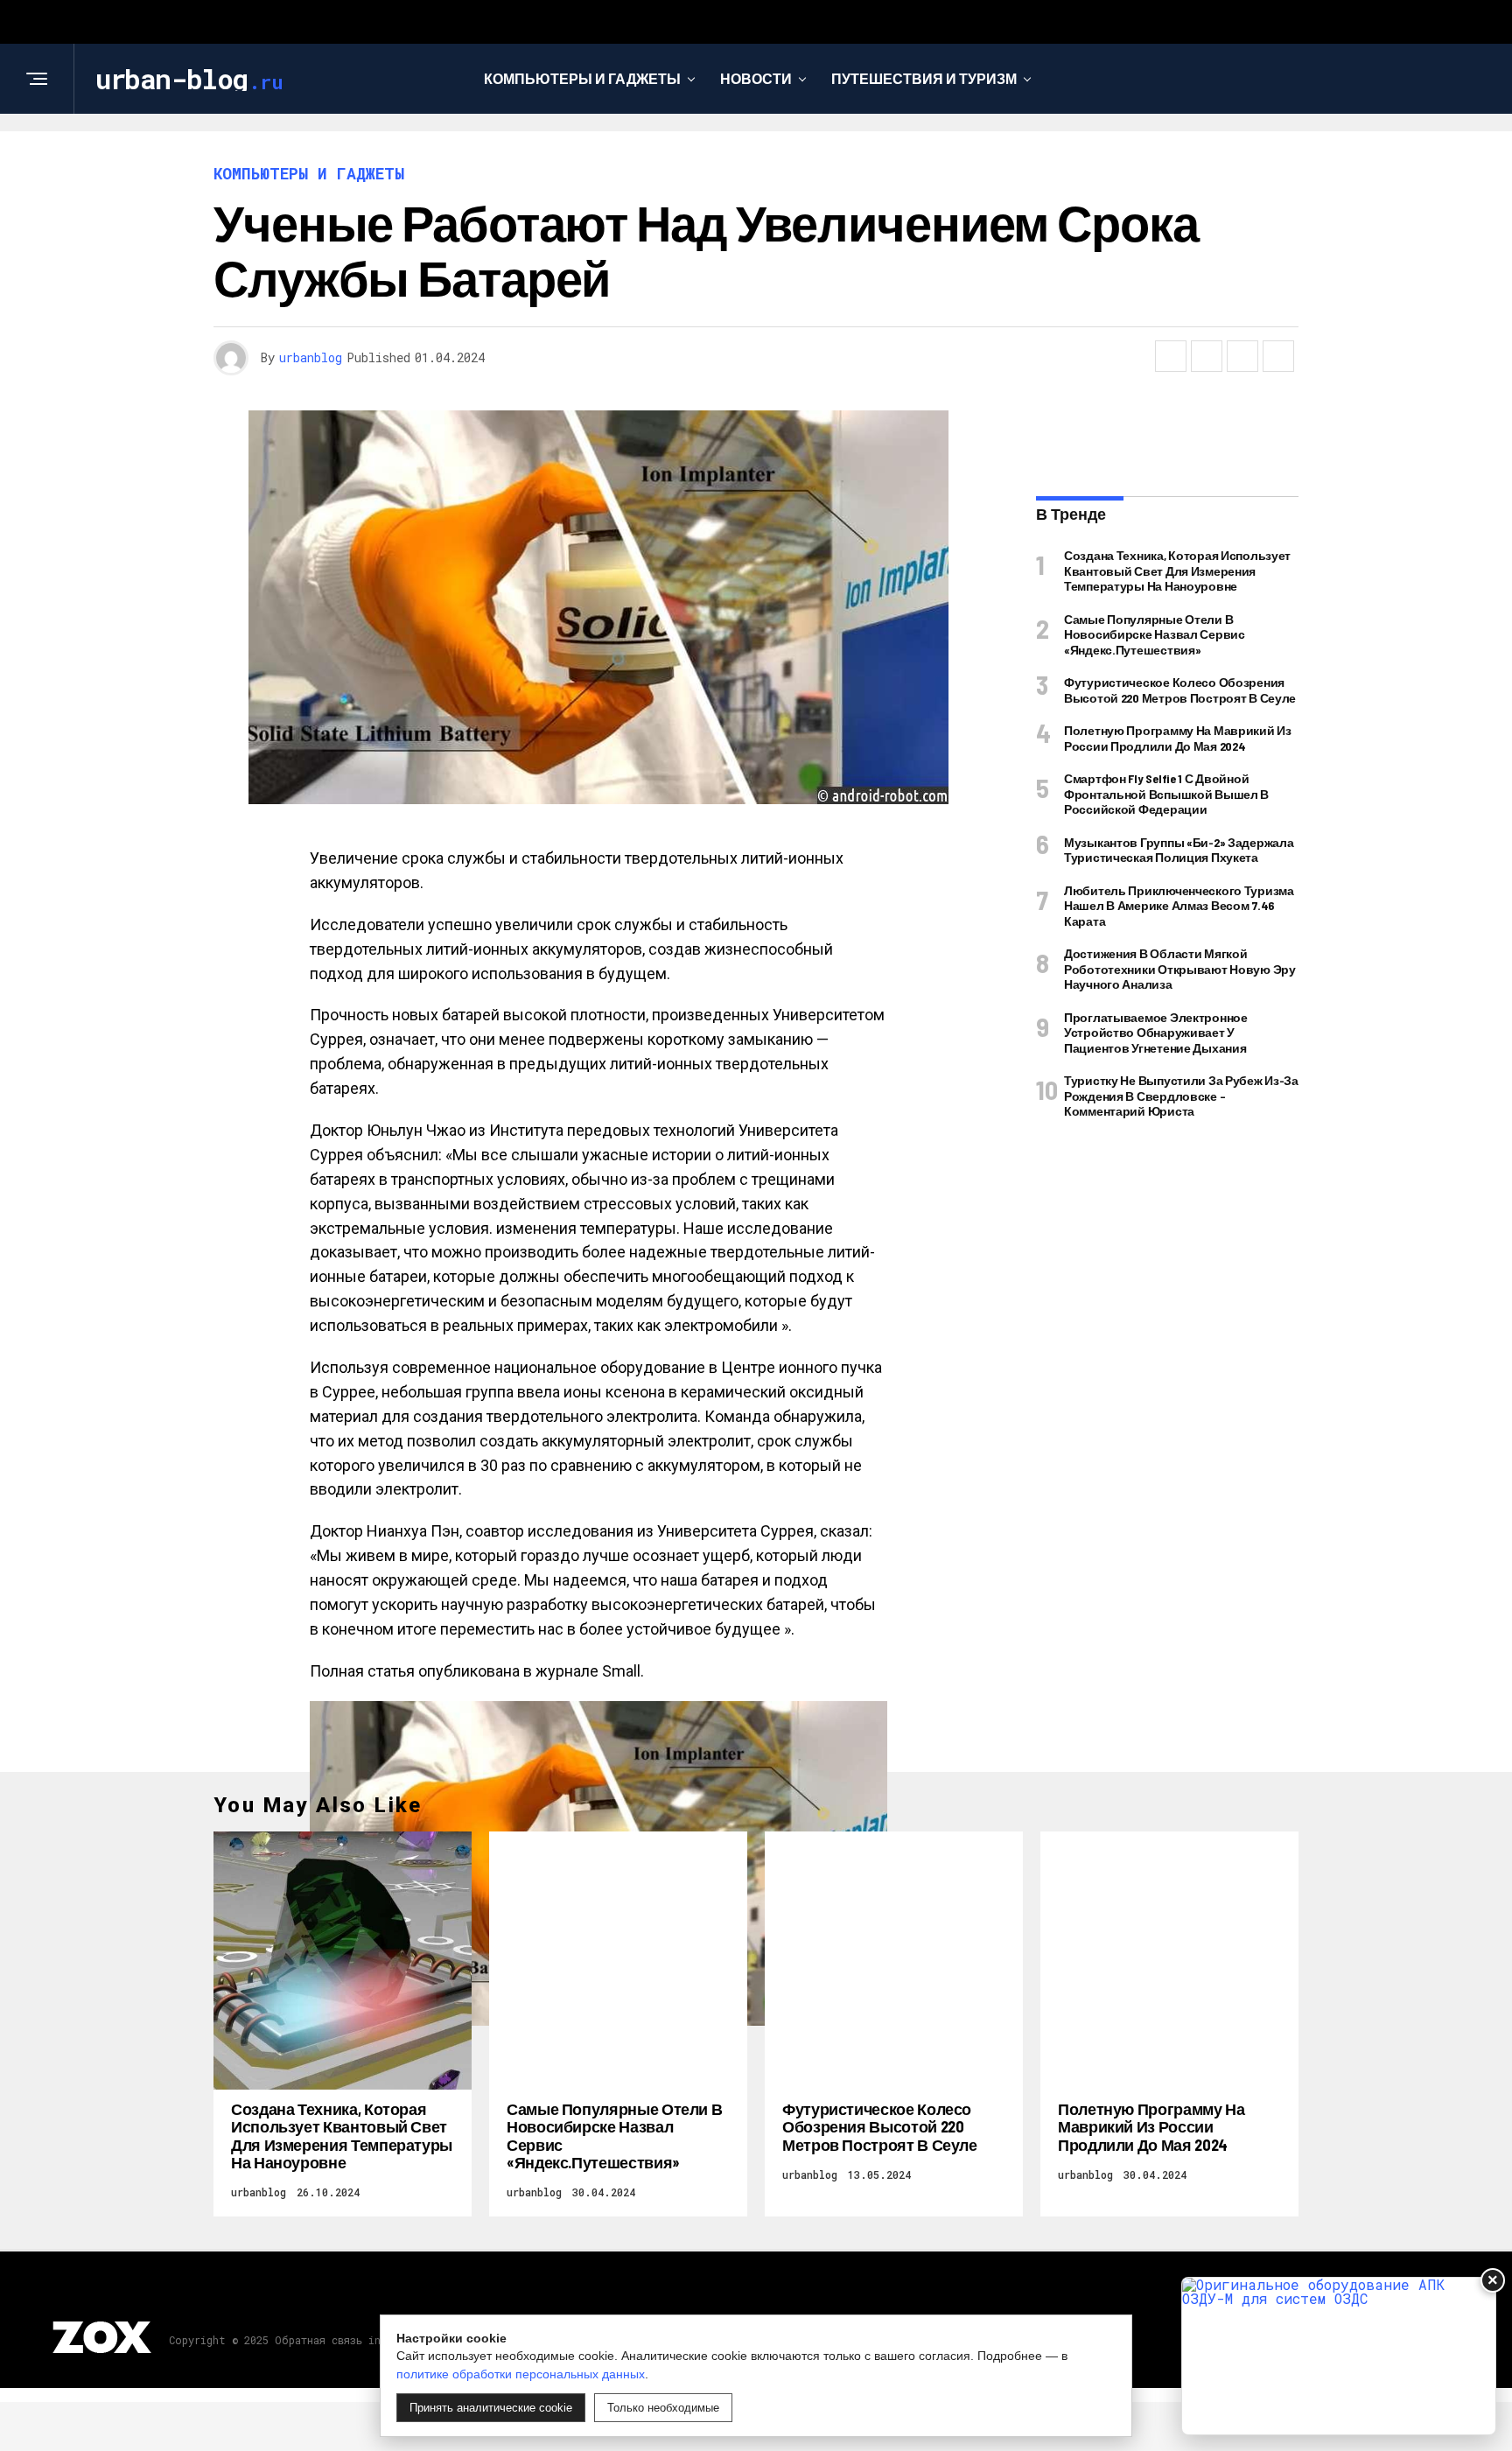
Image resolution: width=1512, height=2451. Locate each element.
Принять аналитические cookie (491, 2408)
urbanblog (311, 357)
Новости (756, 78)
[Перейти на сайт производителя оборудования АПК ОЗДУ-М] (1339, 2356)
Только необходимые (663, 2408)
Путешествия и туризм (924, 78)
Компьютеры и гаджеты (582, 78)
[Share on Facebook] (1171, 356)
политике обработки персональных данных (521, 2374)
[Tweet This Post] (1207, 356)
